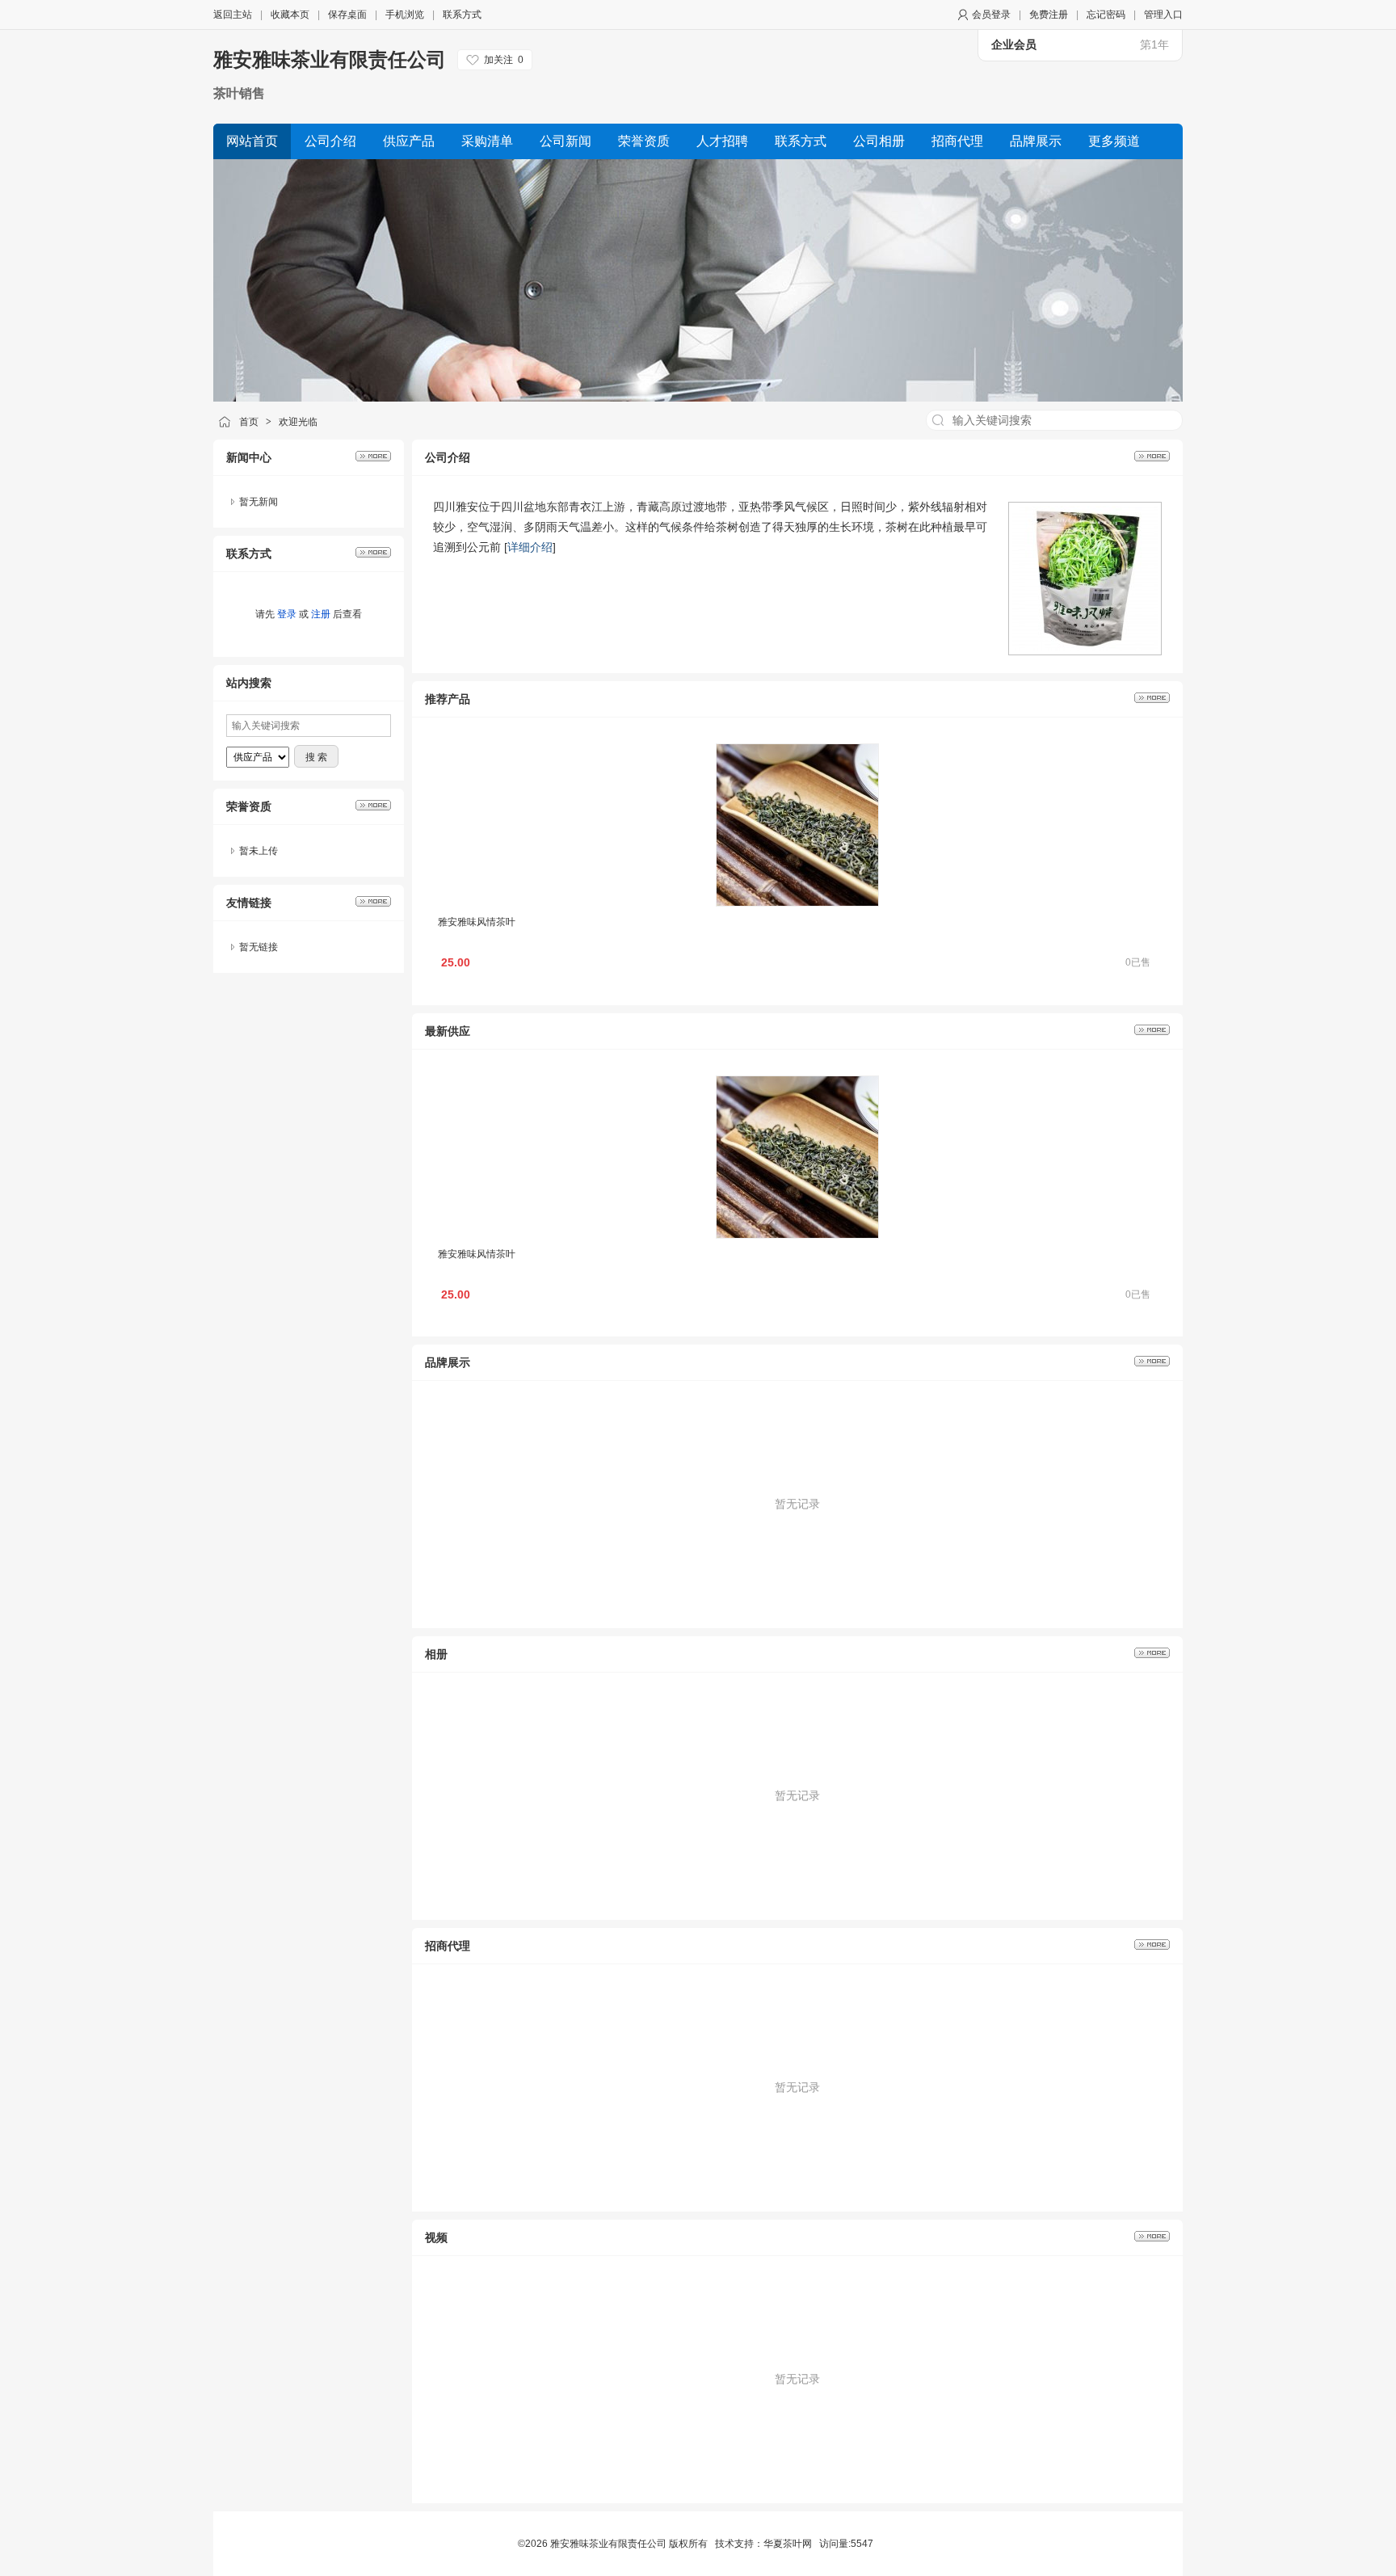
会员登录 (991, 15)
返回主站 (233, 15)
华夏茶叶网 (788, 2544)
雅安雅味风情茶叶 (477, 922)
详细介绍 (530, 547)
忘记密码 (1106, 15)
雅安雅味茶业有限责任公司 (330, 59)
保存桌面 (347, 15)
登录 (287, 614)
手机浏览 (405, 15)
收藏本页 (290, 15)
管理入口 (1163, 15)
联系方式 (462, 15)
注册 (321, 614)
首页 (249, 422)
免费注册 (1049, 15)
